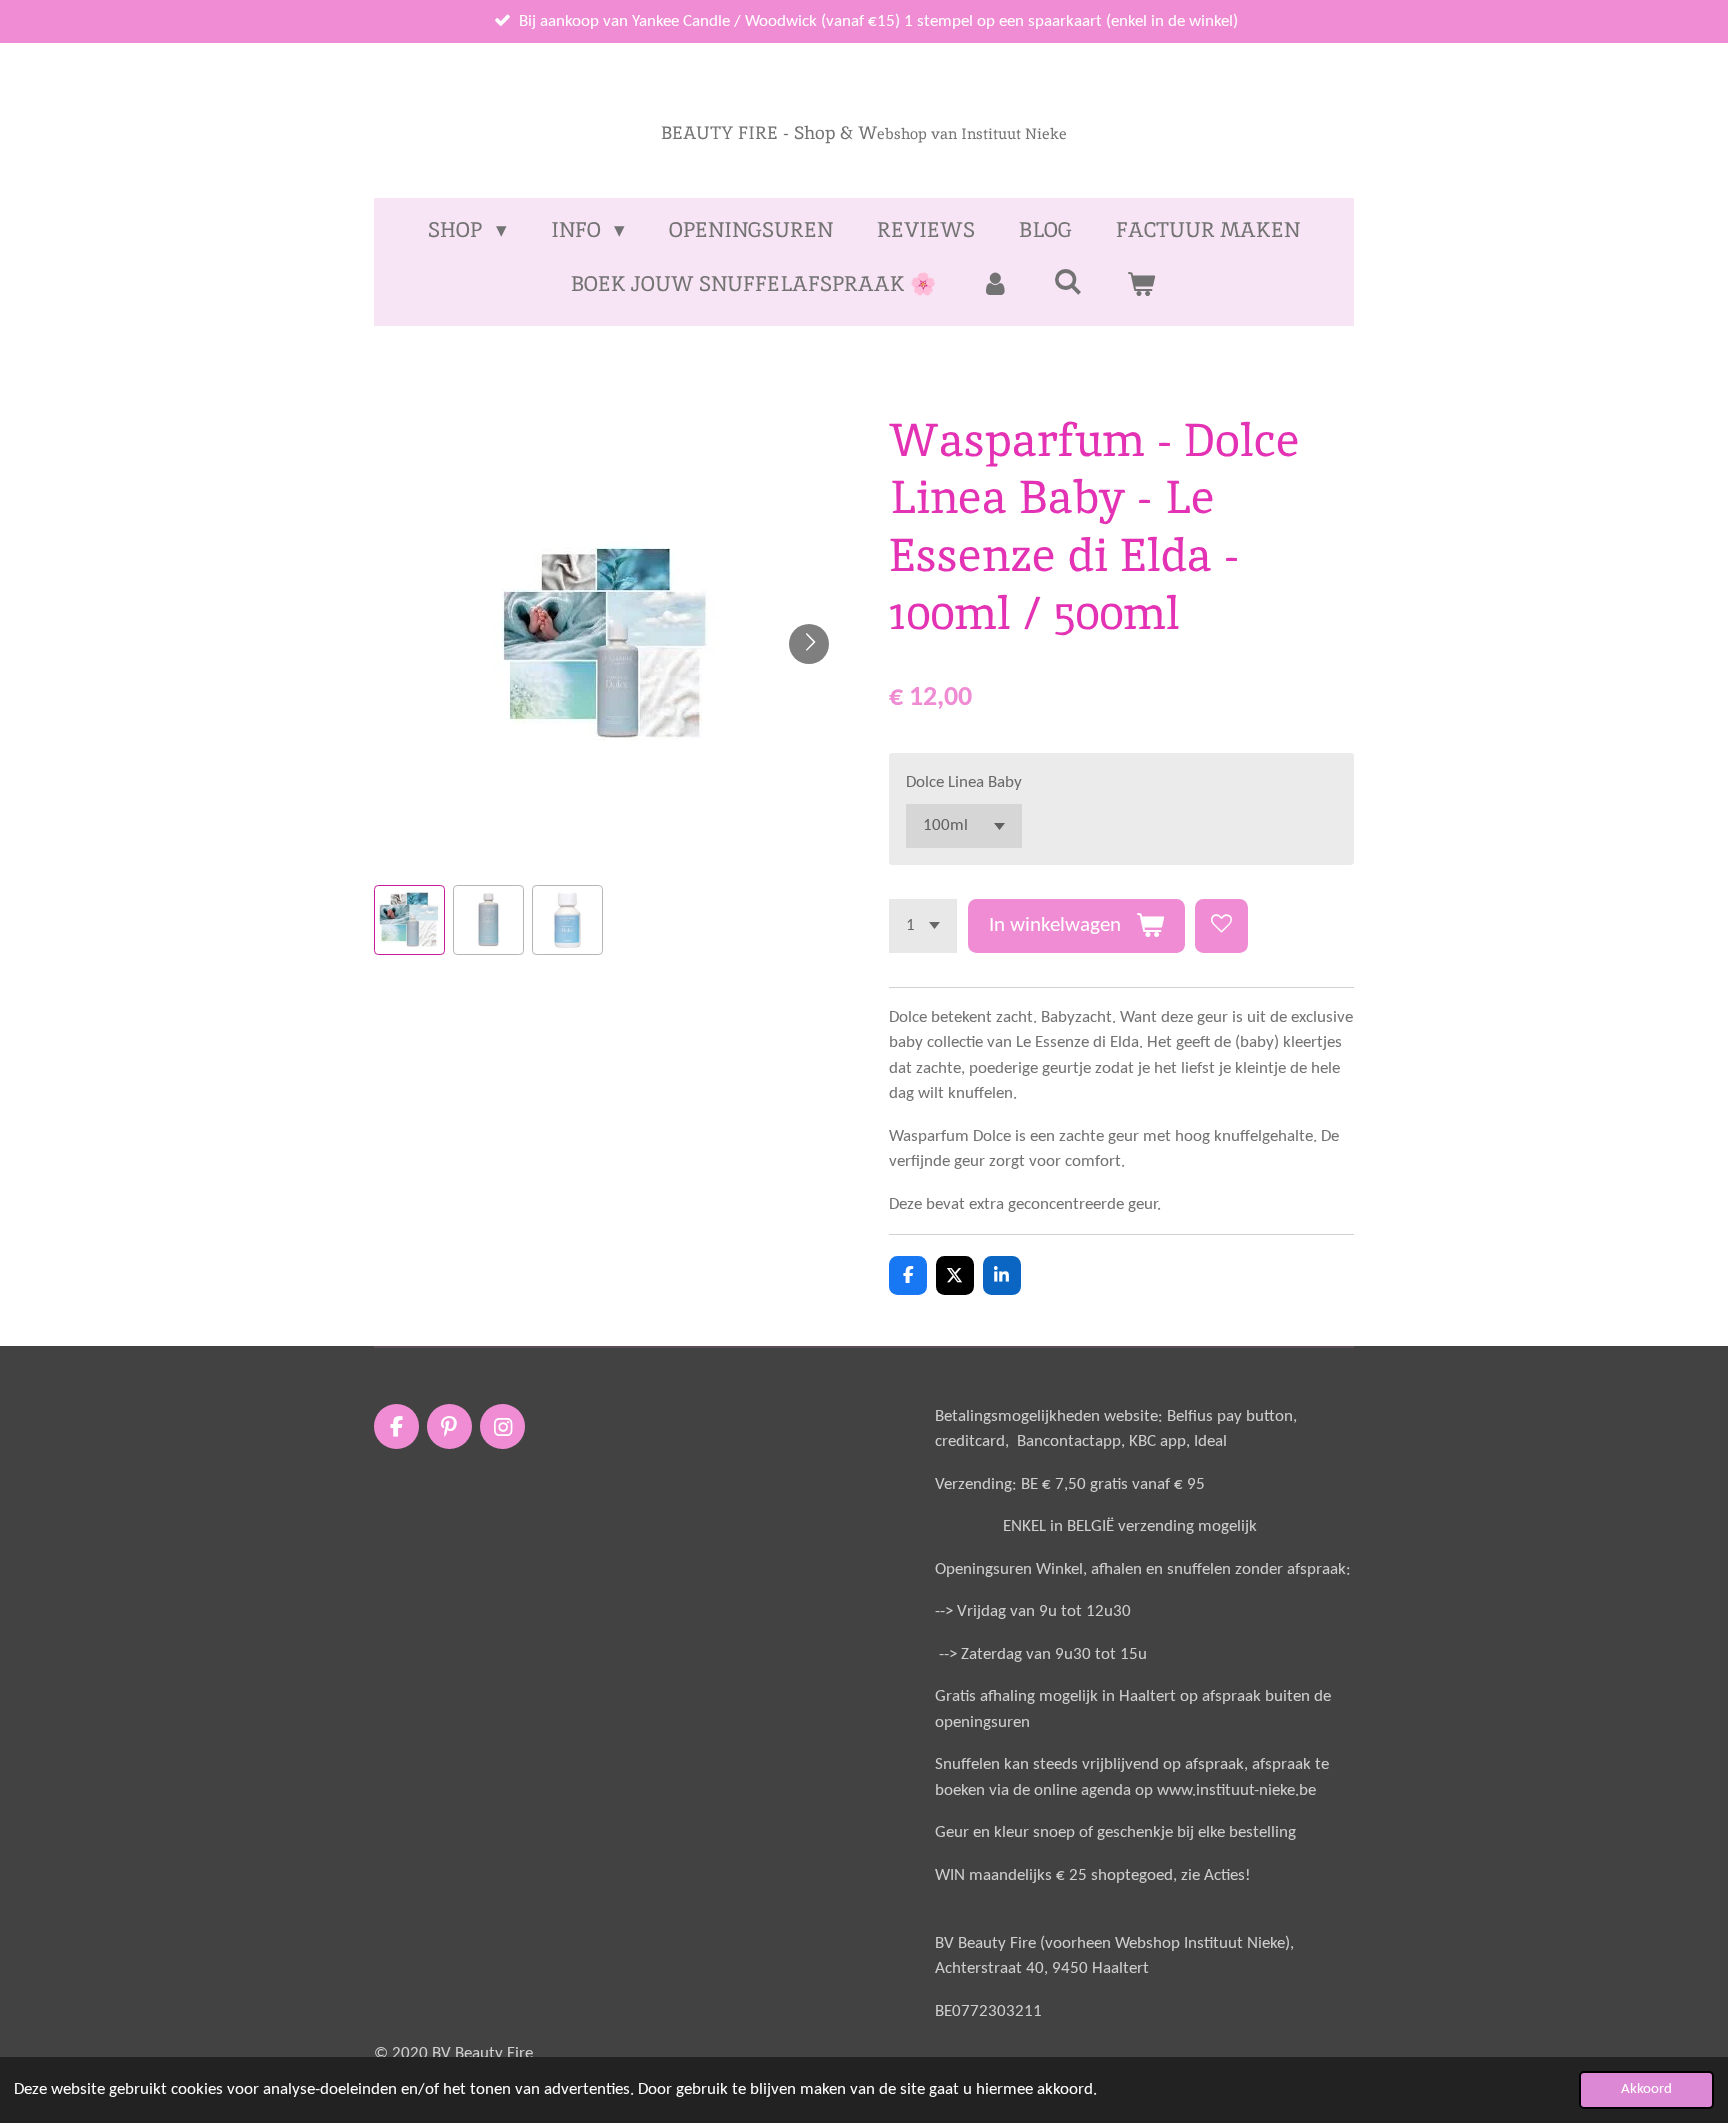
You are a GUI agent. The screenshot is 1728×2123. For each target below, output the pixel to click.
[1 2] (923, 925)
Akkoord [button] (1646, 2089)
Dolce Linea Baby (964, 782)
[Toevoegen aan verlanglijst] (1221, 925)
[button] (409, 920)
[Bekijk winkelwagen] (1141, 284)
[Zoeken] (1068, 281)
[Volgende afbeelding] (809, 644)
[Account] (994, 284)
